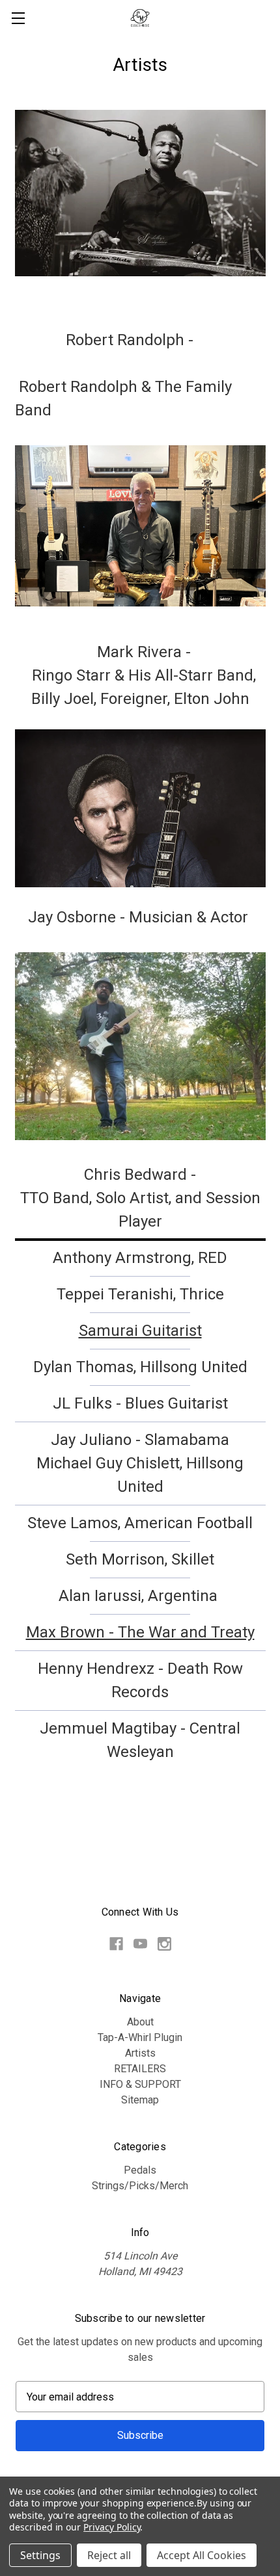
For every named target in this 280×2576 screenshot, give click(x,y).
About (140, 2022)
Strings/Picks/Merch (140, 2186)
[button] (140, 207)
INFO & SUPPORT (140, 2084)
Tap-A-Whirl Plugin (140, 2037)
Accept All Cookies (202, 2555)
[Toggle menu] (18, 18)
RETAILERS (140, 2069)
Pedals (140, 2170)
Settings (40, 2555)
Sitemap (140, 2100)
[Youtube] (140, 1944)
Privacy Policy (112, 2527)
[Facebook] (116, 1944)
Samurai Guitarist (140, 1331)
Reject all (109, 2555)
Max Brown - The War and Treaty (140, 1632)
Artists (140, 2053)
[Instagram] (164, 1944)
